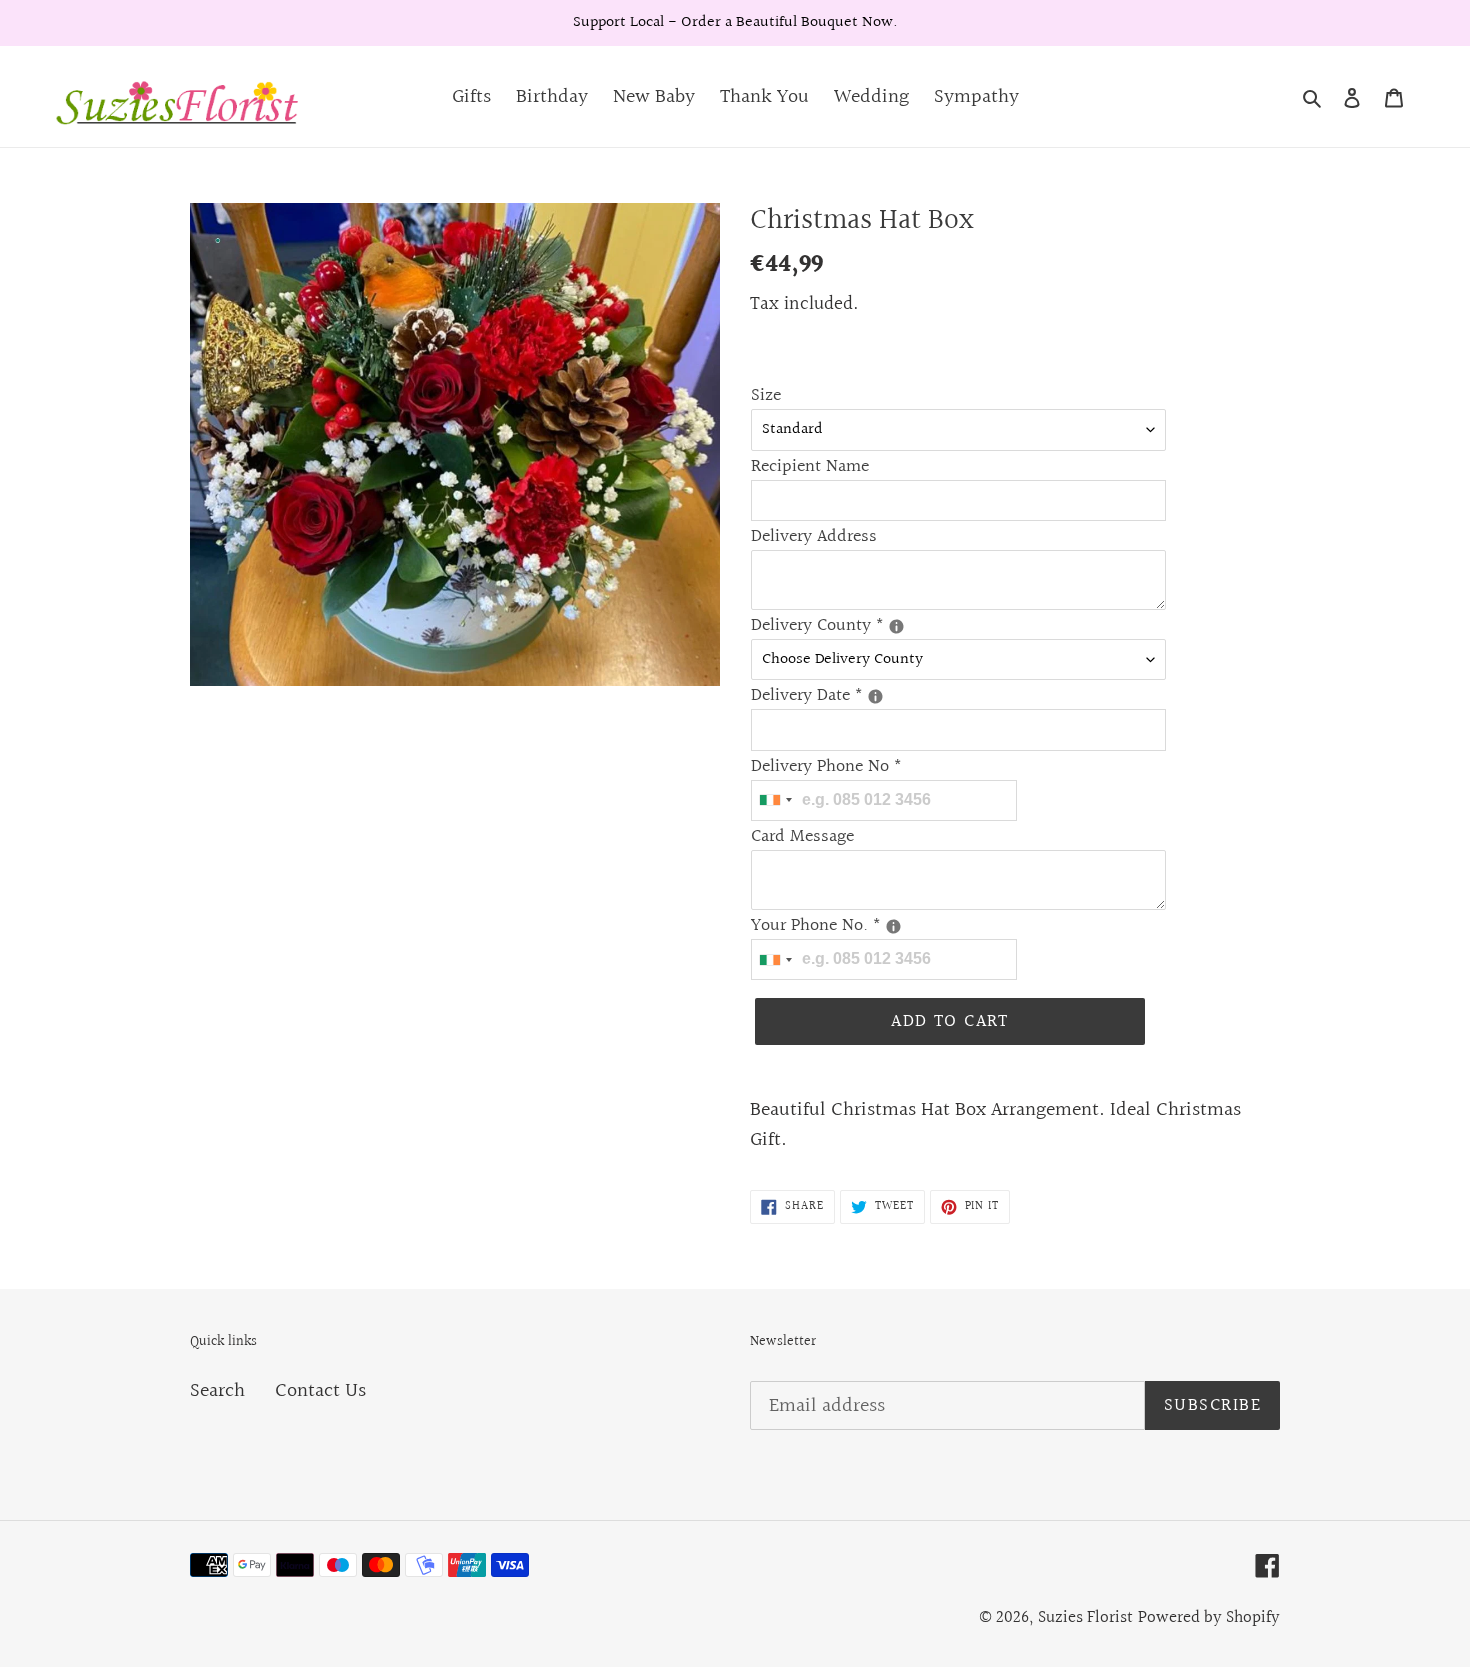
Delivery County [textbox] (851, 625)
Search (217, 1391)
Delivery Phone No (826, 766)
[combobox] (775, 800)
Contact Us (320, 1391)
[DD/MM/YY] (875, 696)
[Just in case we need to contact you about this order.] (893, 926)
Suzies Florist (1085, 1617)
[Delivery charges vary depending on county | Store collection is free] (896, 626)
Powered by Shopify (1209, 1617)
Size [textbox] (766, 395)
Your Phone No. (851, 925)
